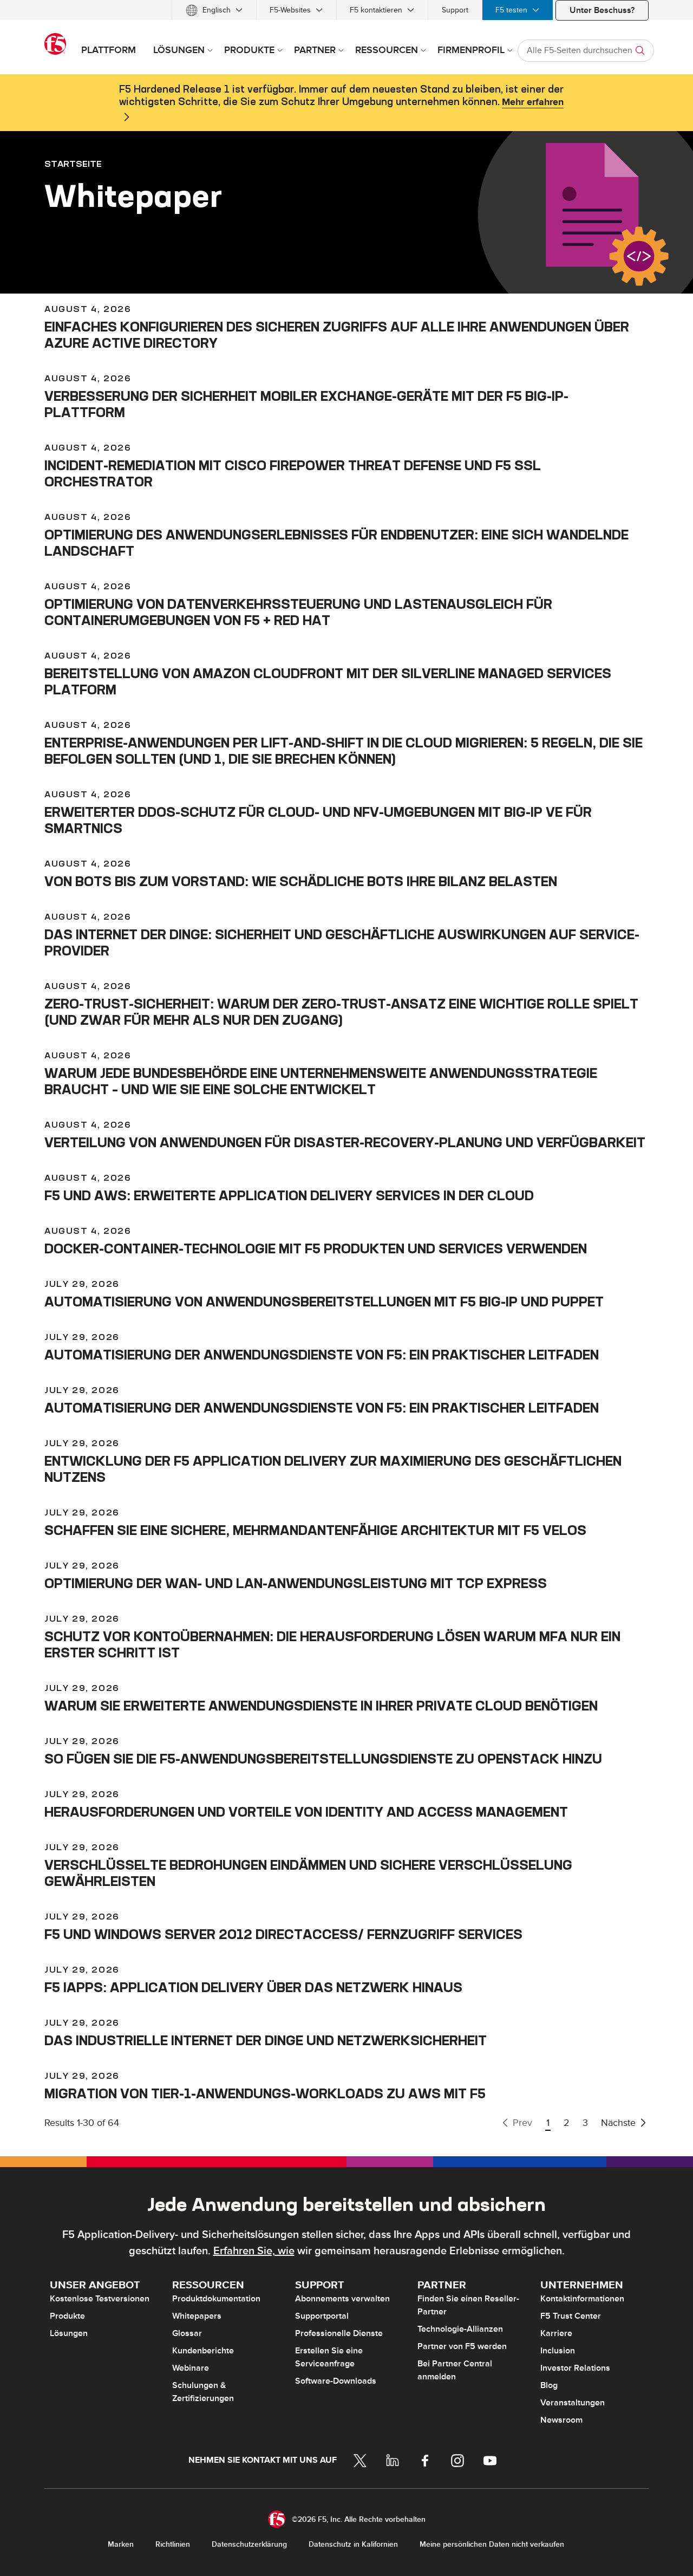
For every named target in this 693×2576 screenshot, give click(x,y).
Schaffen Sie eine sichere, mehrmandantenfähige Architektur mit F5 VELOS (315, 1530)
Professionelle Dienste (339, 2333)
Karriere (556, 2333)
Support (455, 10)
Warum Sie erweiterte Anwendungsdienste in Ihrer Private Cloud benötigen (321, 1706)
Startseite (73, 164)
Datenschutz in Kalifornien (353, 2544)
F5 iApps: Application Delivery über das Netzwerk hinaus (253, 1987)
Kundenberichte (203, 2351)
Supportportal (322, 2316)
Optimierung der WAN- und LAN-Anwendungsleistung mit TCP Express (296, 1583)
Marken (121, 2544)
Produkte (67, 2316)
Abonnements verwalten (342, 2299)
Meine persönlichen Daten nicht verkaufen (492, 2544)
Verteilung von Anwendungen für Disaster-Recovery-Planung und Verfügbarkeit (345, 1142)
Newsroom (561, 2420)
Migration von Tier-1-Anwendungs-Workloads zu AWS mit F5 (265, 2093)
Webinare (191, 2368)
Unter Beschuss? (602, 10)
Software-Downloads (336, 2381)
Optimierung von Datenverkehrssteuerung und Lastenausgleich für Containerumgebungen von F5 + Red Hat (298, 612)
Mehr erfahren (533, 102)
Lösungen (69, 2333)
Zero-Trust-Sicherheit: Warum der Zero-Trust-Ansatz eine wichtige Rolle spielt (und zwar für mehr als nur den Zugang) (341, 1012)
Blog (549, 2385)
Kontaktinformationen (582, 2299)
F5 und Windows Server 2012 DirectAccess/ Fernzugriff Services (283, 1934)
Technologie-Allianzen (460, 2329)
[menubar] (346, 10)
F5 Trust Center (571, 2316)
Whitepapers (197, 2316)
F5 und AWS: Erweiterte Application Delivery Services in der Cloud (289, 1195)
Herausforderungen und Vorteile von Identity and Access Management (306, 1812)
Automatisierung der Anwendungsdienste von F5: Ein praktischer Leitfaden (322, 1355)
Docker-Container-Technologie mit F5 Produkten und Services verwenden (316, 1248)
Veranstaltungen (573, 2403)
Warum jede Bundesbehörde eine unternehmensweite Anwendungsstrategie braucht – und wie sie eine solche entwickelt (321, 1081)
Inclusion (558, 2351)
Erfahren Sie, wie (254, 2251)
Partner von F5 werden (462, 2346)
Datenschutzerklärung (249, 2544)
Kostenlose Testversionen (100, 2299)
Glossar (187, 2333)
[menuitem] (214, 10)
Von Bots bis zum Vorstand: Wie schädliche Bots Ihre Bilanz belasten (301, 881)
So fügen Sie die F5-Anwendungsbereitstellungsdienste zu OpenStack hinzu (323, 1759)
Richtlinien (173, 2544)
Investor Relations (575, 2368)
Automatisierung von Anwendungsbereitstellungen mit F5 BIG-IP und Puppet (324, 1302)
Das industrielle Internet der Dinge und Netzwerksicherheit (266, 2040)
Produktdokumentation (216, 2299)
